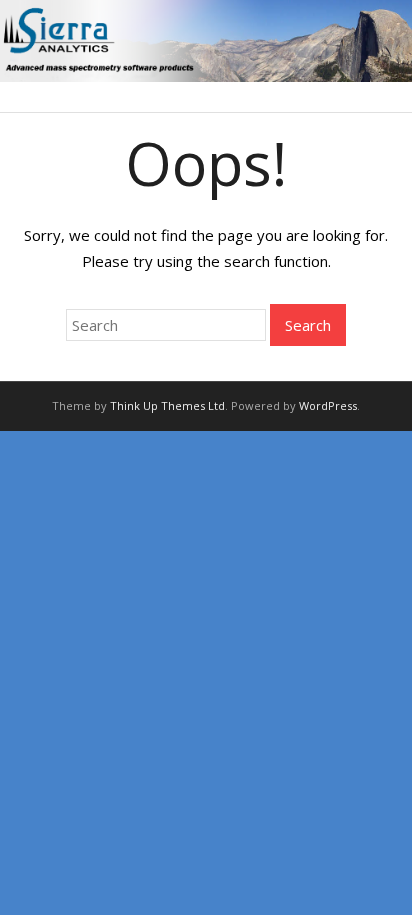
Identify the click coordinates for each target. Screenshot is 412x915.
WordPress (328, 405)
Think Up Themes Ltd (167, 405)
